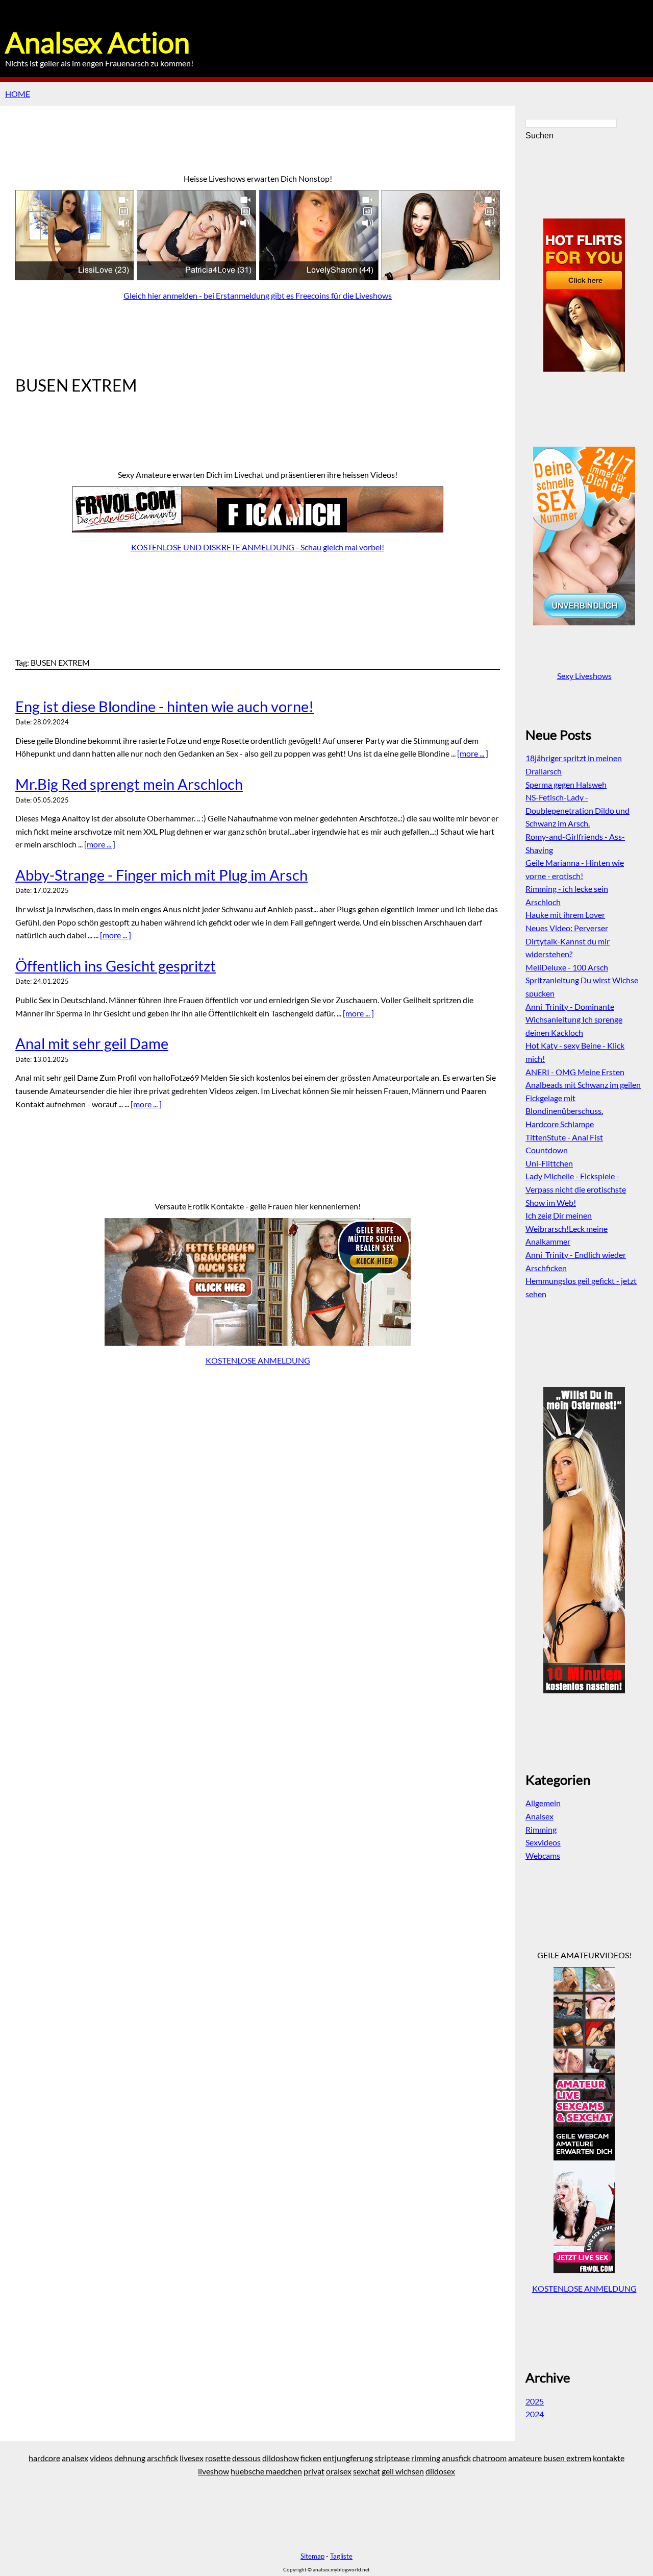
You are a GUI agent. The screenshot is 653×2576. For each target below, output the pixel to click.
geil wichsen (403, 2471)
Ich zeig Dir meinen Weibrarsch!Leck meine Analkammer (567, 1228)
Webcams (543, 1855)
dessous (246, 2458)
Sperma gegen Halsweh (566, 784)
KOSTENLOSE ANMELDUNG (258, 1360)
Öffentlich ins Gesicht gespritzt (116, 966)
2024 (535, 2414)
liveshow (214, 2471)
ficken (311, 2458)
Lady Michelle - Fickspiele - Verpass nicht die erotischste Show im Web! (576, 1189)
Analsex (539, 1816)
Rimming (541, 1829)
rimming (426, 2458)
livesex (192, 2458)
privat (314, 2471)
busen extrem (567, 2458)
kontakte (609, 2458)
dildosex (440, 2471)
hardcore (44, 2458)
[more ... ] (473, 753)
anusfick (456, 2458)
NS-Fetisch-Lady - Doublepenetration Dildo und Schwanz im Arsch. (577, 810)
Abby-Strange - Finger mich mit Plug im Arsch (161, 875)
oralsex (339, 2471)
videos (101, 2458)
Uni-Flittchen (549, 1163)
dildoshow (281, 2458)
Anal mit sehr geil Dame (92, 1043)
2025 (535, 2401)
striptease (392, 2458)
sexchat (367, 2471)
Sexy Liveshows (584, 676)
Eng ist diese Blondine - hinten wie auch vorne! (165, 707)
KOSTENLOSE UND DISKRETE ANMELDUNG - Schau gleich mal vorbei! (258, 547)
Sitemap (312, 2556)
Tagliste (341, 2556)
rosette (218, 2458)
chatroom (489, 2458)
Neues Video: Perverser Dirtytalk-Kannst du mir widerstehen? (568, 941)
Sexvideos (543, 1842)
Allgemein (543, 1803)
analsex (75, 2458)
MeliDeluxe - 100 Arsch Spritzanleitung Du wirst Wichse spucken (582, 980)
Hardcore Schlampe (560, 1124)
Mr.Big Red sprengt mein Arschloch (129, 784)
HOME (18, 94)
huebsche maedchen (266, 2471)
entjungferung (348, 2458)
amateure (525, 2458)
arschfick (162, 2458)
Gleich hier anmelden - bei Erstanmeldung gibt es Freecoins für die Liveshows (258, 295)
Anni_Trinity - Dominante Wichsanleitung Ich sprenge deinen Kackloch (574, 1019)
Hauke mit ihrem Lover (565, 915)
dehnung (130, 2458)
